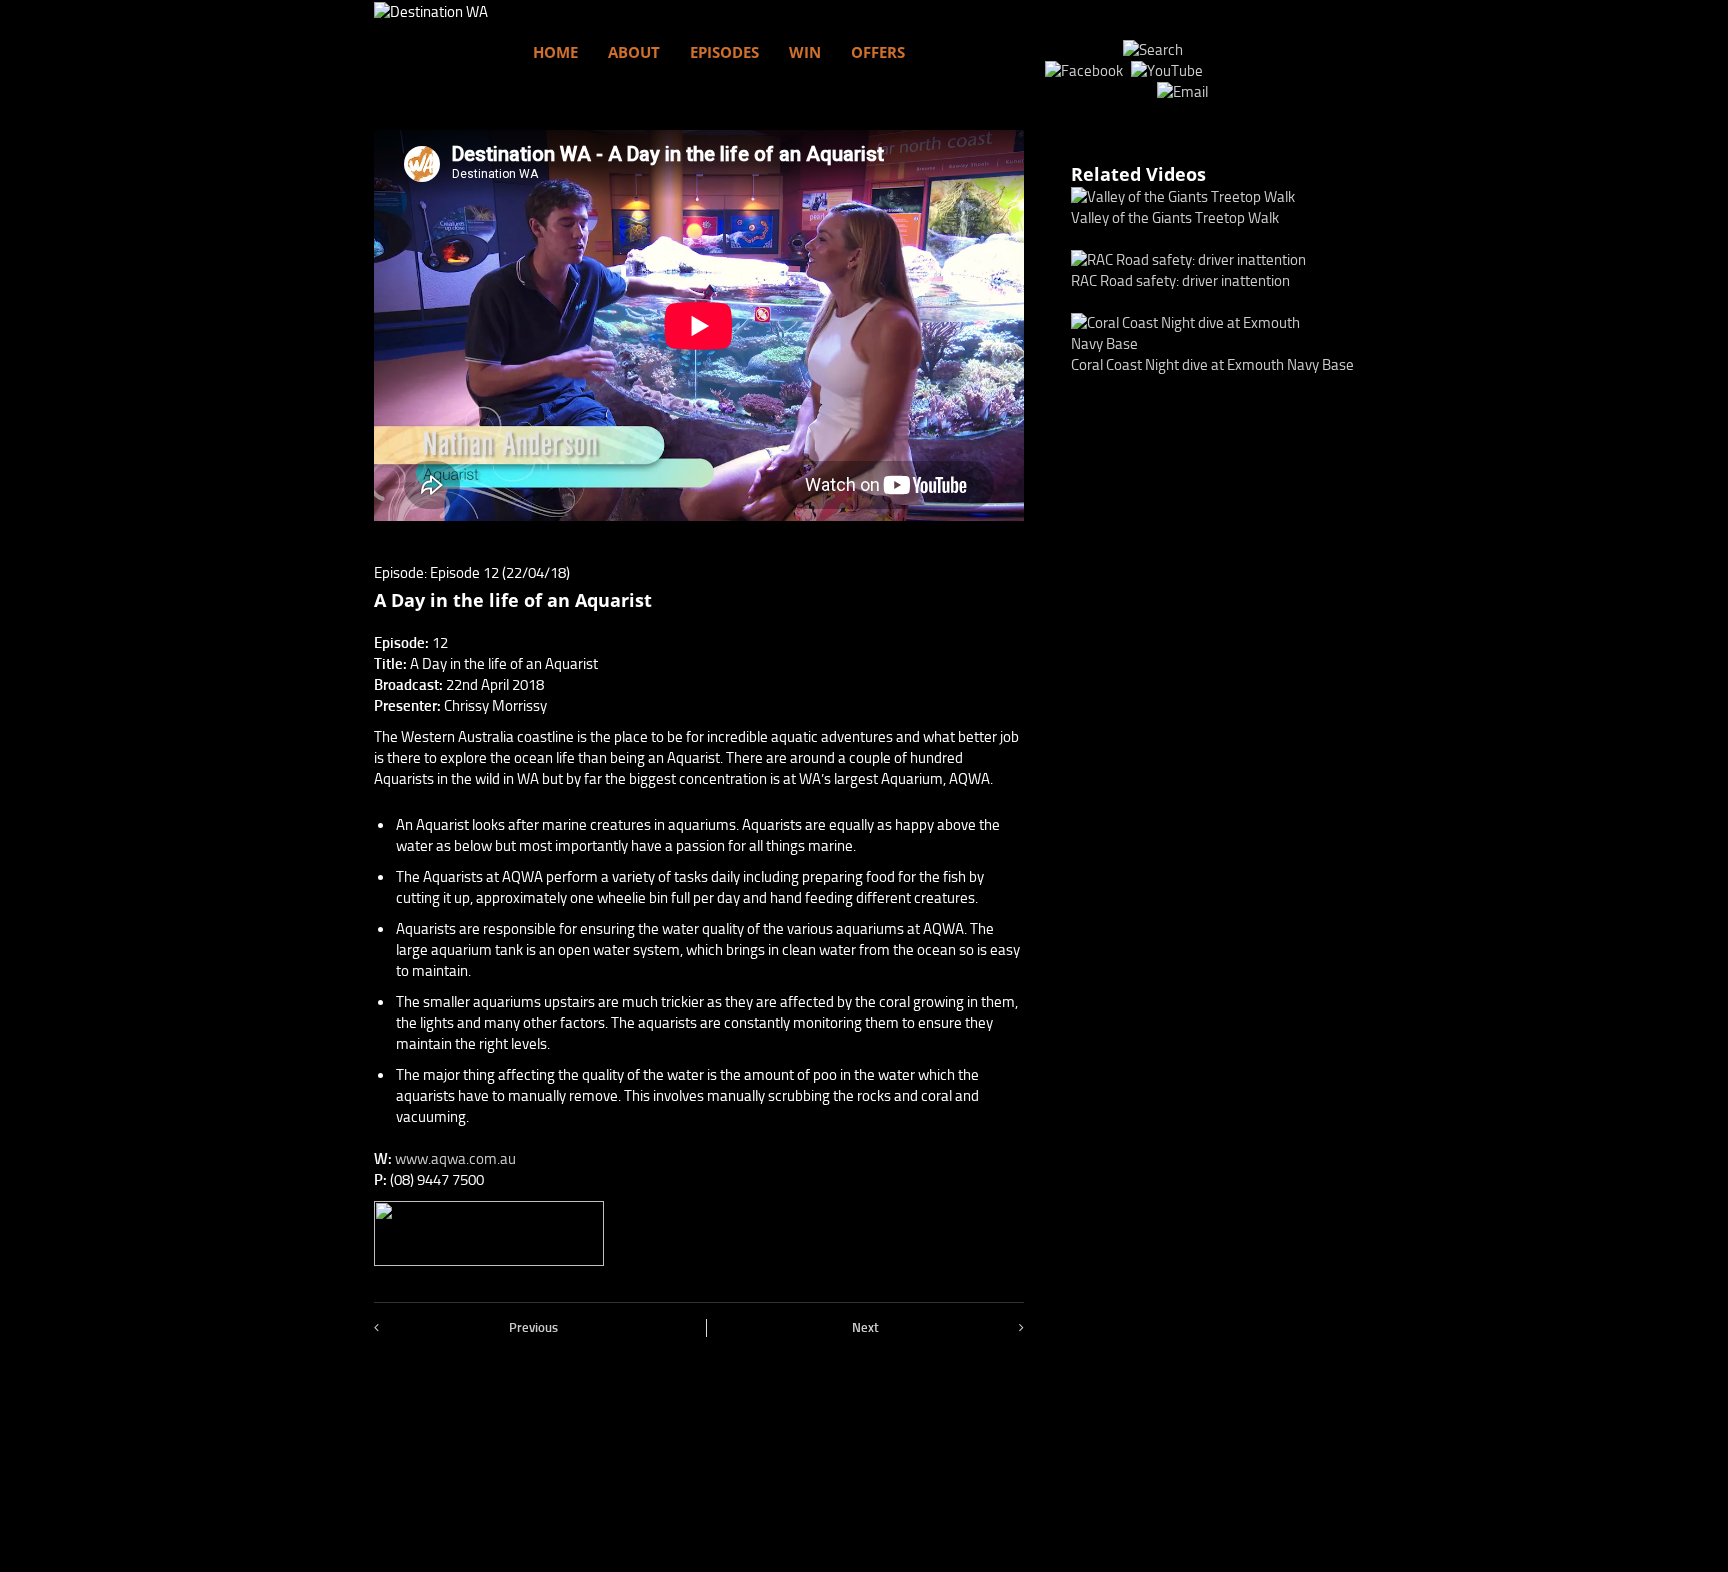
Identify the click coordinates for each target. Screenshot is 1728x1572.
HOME (555, 52)
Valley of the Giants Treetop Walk (1175, 218)
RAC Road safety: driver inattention (1180, 281)
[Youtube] (1169, 71)
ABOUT (634, 52)
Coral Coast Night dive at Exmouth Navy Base (1212, 365)
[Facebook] (1086, 71)
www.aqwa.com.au (455, 1159)
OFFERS (878, 52)
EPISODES (724, 52)
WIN (805, 52)
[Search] (1153, 50)
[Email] (1182, 92)
